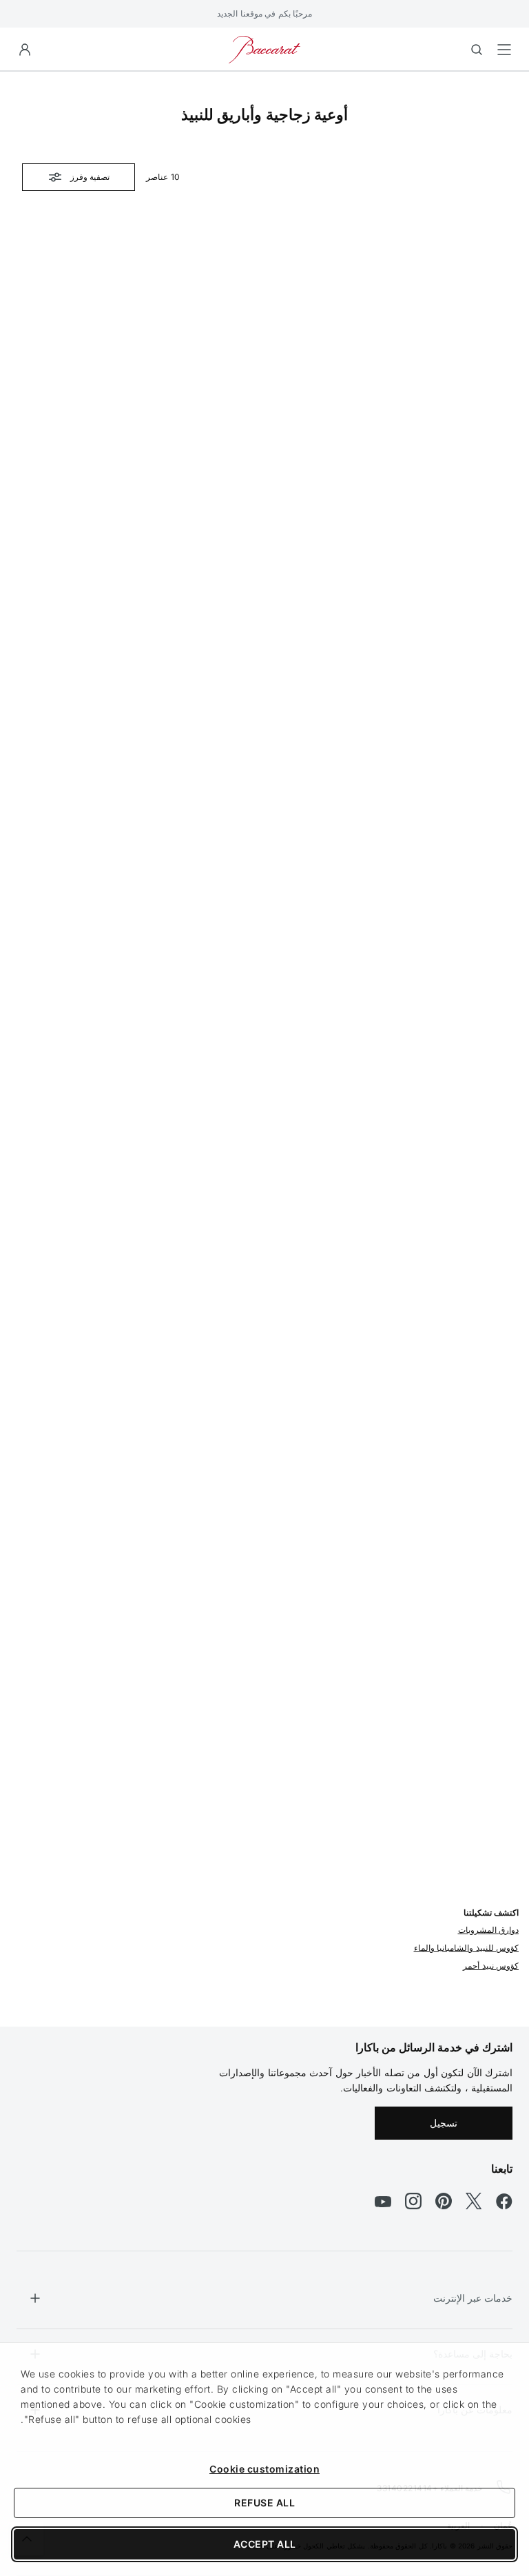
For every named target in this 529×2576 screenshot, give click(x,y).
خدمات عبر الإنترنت (473, 2298)
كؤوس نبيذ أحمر (491, 1966)
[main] (264, 1027)
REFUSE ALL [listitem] (264, 2503)
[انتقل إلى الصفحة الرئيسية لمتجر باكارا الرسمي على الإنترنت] (264, 49)
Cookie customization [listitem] (264, 2469)
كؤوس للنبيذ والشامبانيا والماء (467, 1948)
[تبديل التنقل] (504, 50)
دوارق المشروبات (489, 1930)
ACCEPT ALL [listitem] (265, 2544)
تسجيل (444, 2123)
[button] (25, 50)
